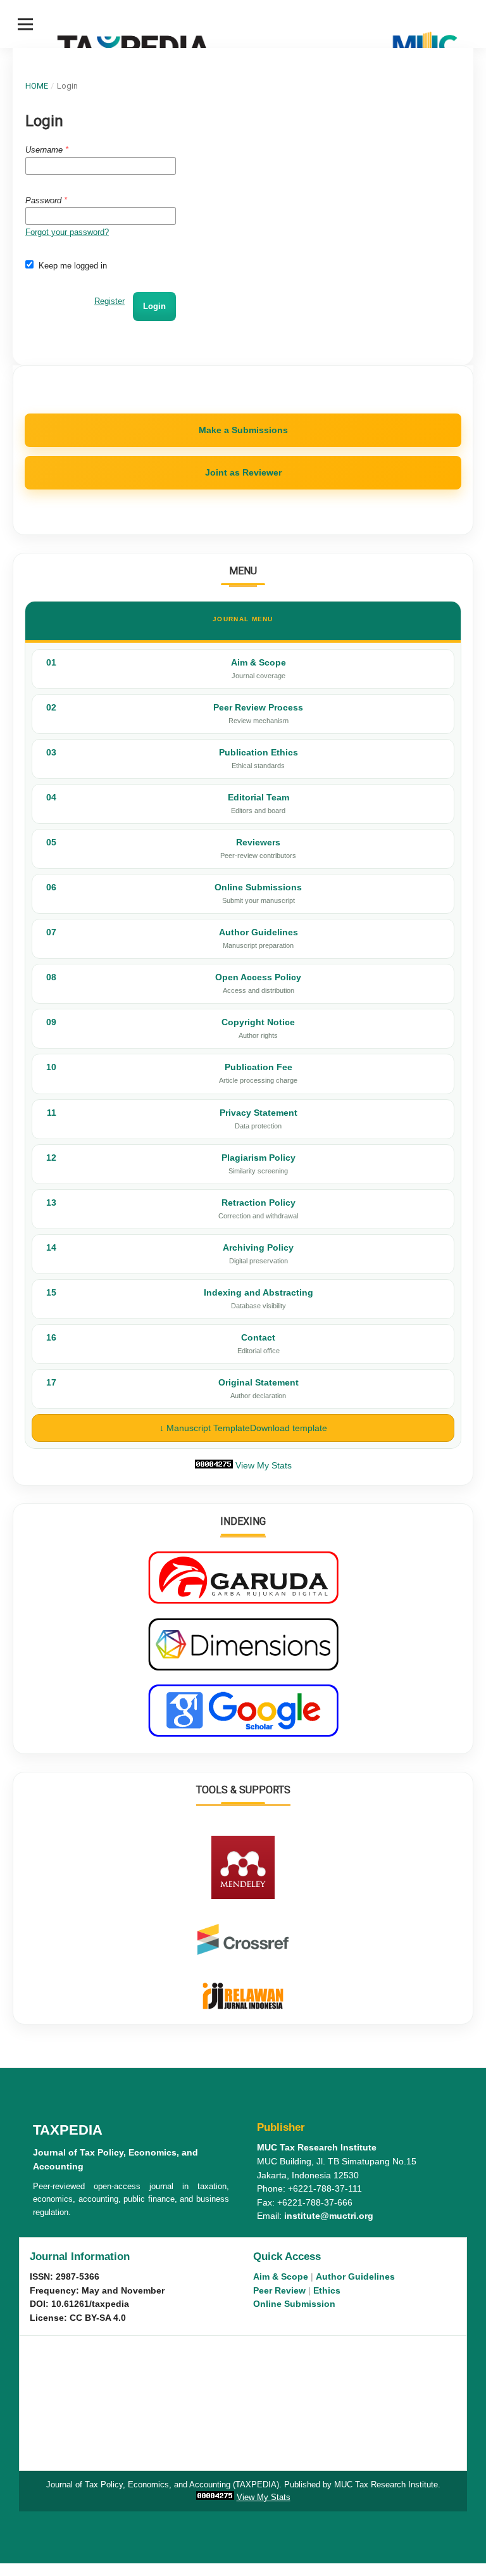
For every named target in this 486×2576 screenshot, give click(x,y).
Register (109, 301)
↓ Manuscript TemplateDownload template (243, 1428)
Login (154, 306)
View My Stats (264, 1465)
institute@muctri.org (329, 2216)
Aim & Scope (281, 2277)
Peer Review (279, 2291)
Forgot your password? (67, 232)
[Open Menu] (25, 24)
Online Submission (294, 2304)
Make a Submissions (243, 430)
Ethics (327, 2291)
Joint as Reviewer (243, 472)
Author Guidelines (355, 2277)
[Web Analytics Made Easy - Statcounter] (214, 1465)
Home (37, 86)
